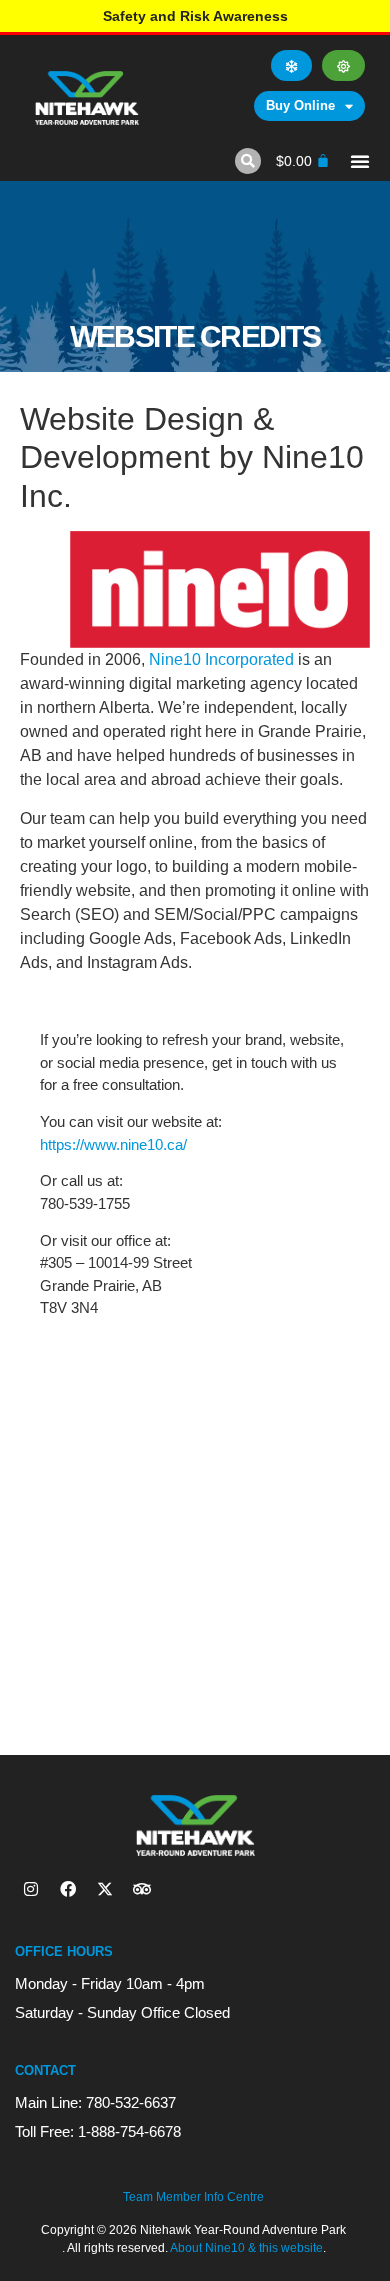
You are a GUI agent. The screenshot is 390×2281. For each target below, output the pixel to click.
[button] (248, 161)
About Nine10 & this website (246, 2248)
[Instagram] (31, 1889)
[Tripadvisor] (142, 1889)
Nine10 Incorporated (221, 659)
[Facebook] (68, 1889)
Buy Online (300, 105)
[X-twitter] (105, 1889)
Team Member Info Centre (193, 2197)
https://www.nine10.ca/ (113, 1144)
